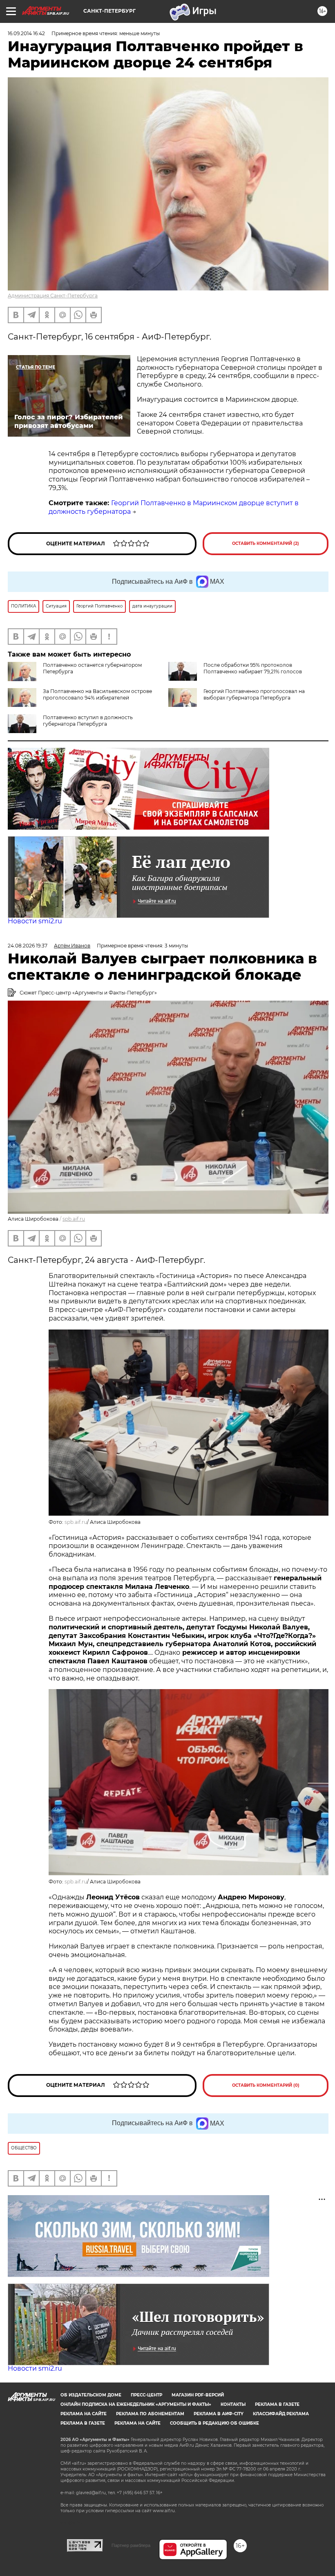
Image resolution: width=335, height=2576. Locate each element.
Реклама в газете (277, 2404)
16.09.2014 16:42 (26, 33)
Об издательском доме (91, 2395)
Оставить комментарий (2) (266, 543)
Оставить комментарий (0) (266, 2085)
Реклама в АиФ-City (219, 2414)
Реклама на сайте (84, 2414)
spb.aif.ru (74, 1219)
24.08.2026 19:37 (28, 946)
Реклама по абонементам (150, 2414)
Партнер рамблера (131, 2545)
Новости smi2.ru (35, 921)
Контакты (233, 2404)
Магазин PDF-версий (198, 2395)
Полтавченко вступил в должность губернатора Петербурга (88, 721)
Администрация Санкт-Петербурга (53, 296)
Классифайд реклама (281, 2414)
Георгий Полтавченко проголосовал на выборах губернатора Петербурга (254, 694)
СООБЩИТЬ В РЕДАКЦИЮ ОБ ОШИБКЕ (214, 2423)
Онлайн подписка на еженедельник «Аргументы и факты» (136, 2404)
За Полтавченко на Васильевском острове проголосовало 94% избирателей (97, 694)
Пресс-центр (146, 2395)
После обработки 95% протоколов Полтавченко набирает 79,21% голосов (253, 668)
